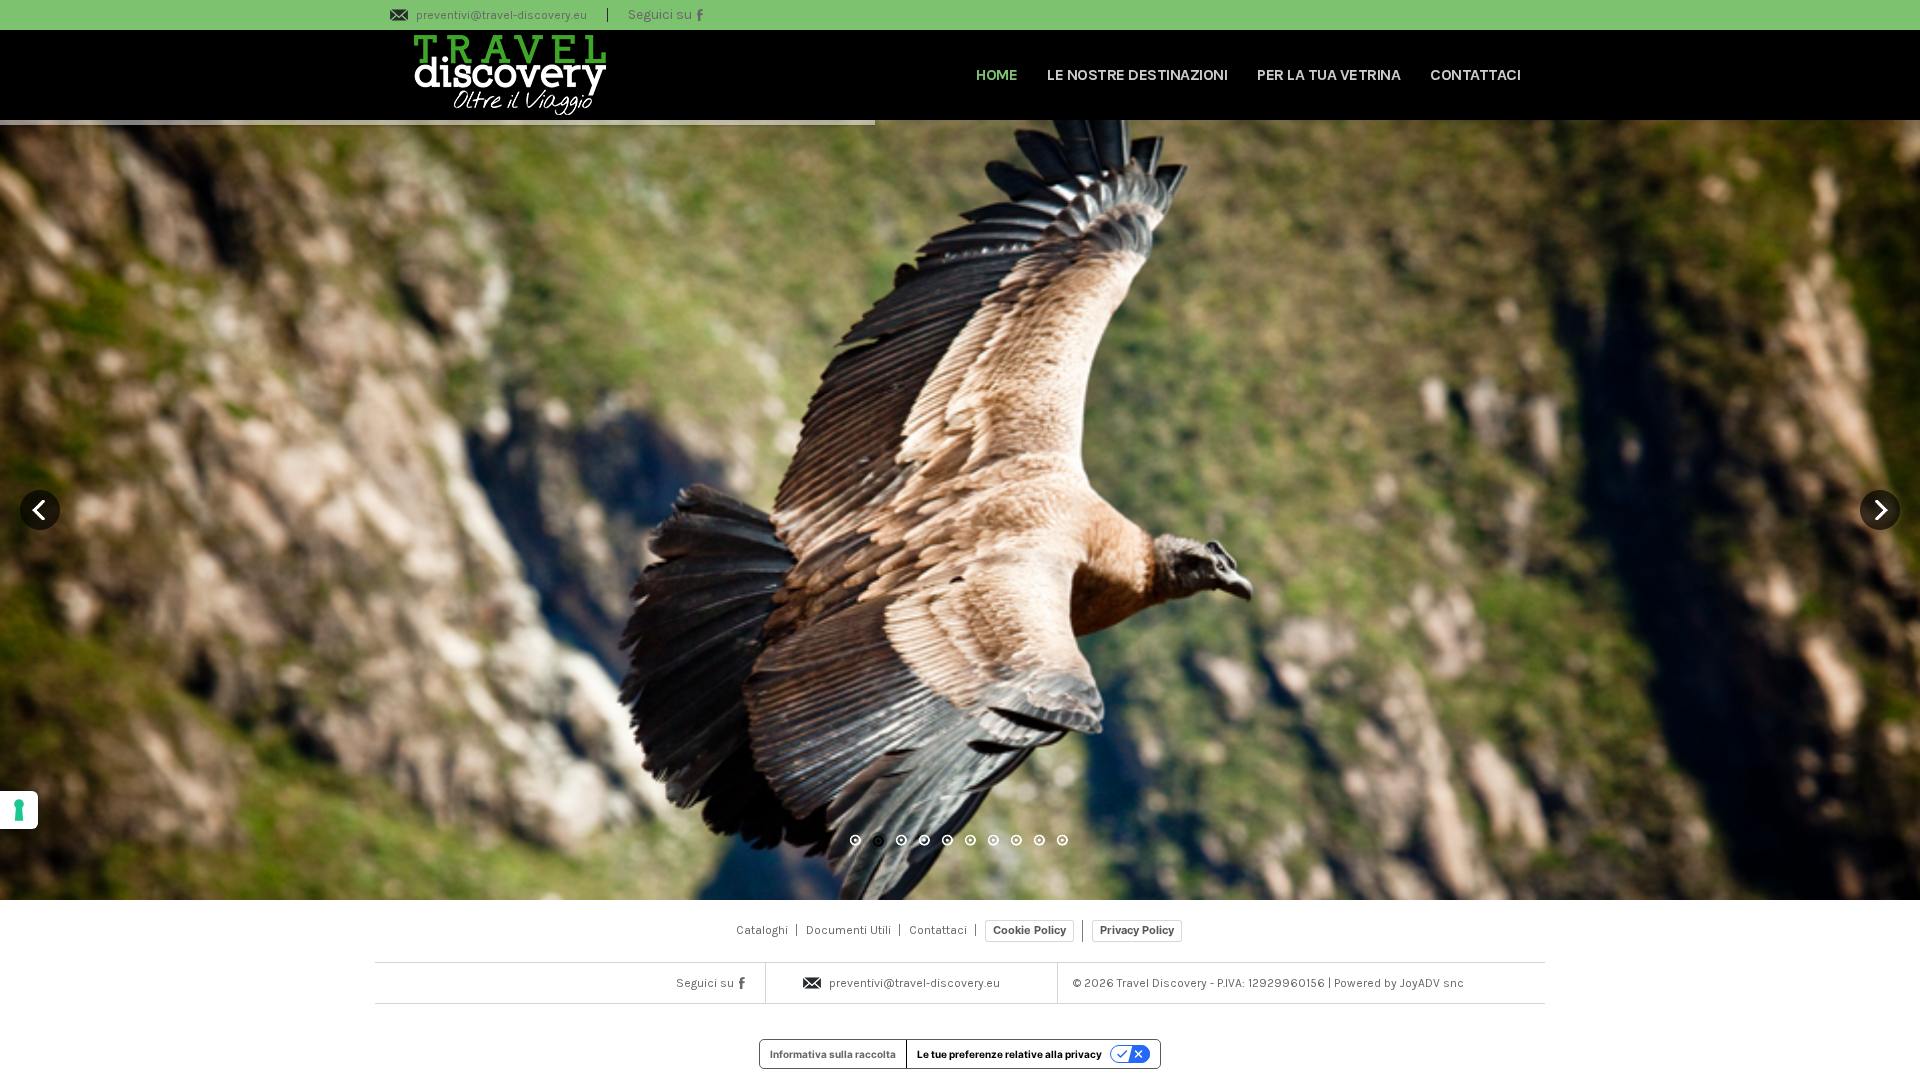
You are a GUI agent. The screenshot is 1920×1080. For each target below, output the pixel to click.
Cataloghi (762, 930)
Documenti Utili (848, 930)
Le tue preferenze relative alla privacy (1009, 1054)
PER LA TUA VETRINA (1328, 74)
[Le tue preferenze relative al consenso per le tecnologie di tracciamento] (19, 810)
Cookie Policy (1029, 930)
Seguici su (661, 15)
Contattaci (938, 930)
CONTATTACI (1475, 74)
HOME (996, 74)
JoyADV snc (1432, 983)
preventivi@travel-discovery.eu (501, 15)
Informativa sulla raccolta (833, 1054)
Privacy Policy (1137, 930)
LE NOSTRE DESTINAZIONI (1137, 74)
